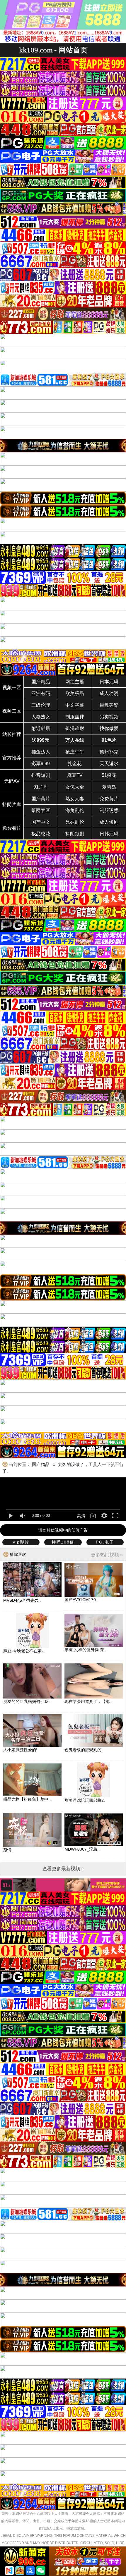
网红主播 (75, 682)
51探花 (109, 775)
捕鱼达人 (41, 752)
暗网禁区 (41, 810)
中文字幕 (75, 705)
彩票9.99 (41, 764)
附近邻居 (41, 728)
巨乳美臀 (109, 705)
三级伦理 (41, 705)
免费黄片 (109, 799)
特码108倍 (63, 1542)
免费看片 (12, 828)
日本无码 (109, 682)
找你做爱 (109, 728)
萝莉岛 (109, 787)
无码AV (12, 781)
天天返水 (109, 764)
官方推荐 (12, 758)
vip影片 (21, 1542)
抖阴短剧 (75, 834)
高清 (81, 1516)
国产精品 (41, 682)
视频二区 (12, 711)
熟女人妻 (75, 799)
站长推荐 (12, 734)
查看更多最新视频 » (63, 1869)
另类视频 (109, 717)
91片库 (41, 787)
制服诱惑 (109, 810)
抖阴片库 (12, 805)
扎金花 (75, 764)
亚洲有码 (41, 693)
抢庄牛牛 (75, 752)
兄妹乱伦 (75, 822)
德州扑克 (109, 752)
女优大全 (75, 787)
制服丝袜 (75, 717)
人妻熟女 (41, 717)
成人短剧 (109, 822)
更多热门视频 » (107, 1555)
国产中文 (41, 822)
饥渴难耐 (75, 728)
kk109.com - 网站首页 (53, 50)
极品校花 (41, 834)
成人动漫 (109, 693)
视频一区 (12, 688)
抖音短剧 (41, 775)
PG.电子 (105, 1542)
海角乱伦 (75, 810)
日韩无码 (109, 834)
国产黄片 (41, 799)
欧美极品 (75, 693)
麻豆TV (75, 775)
